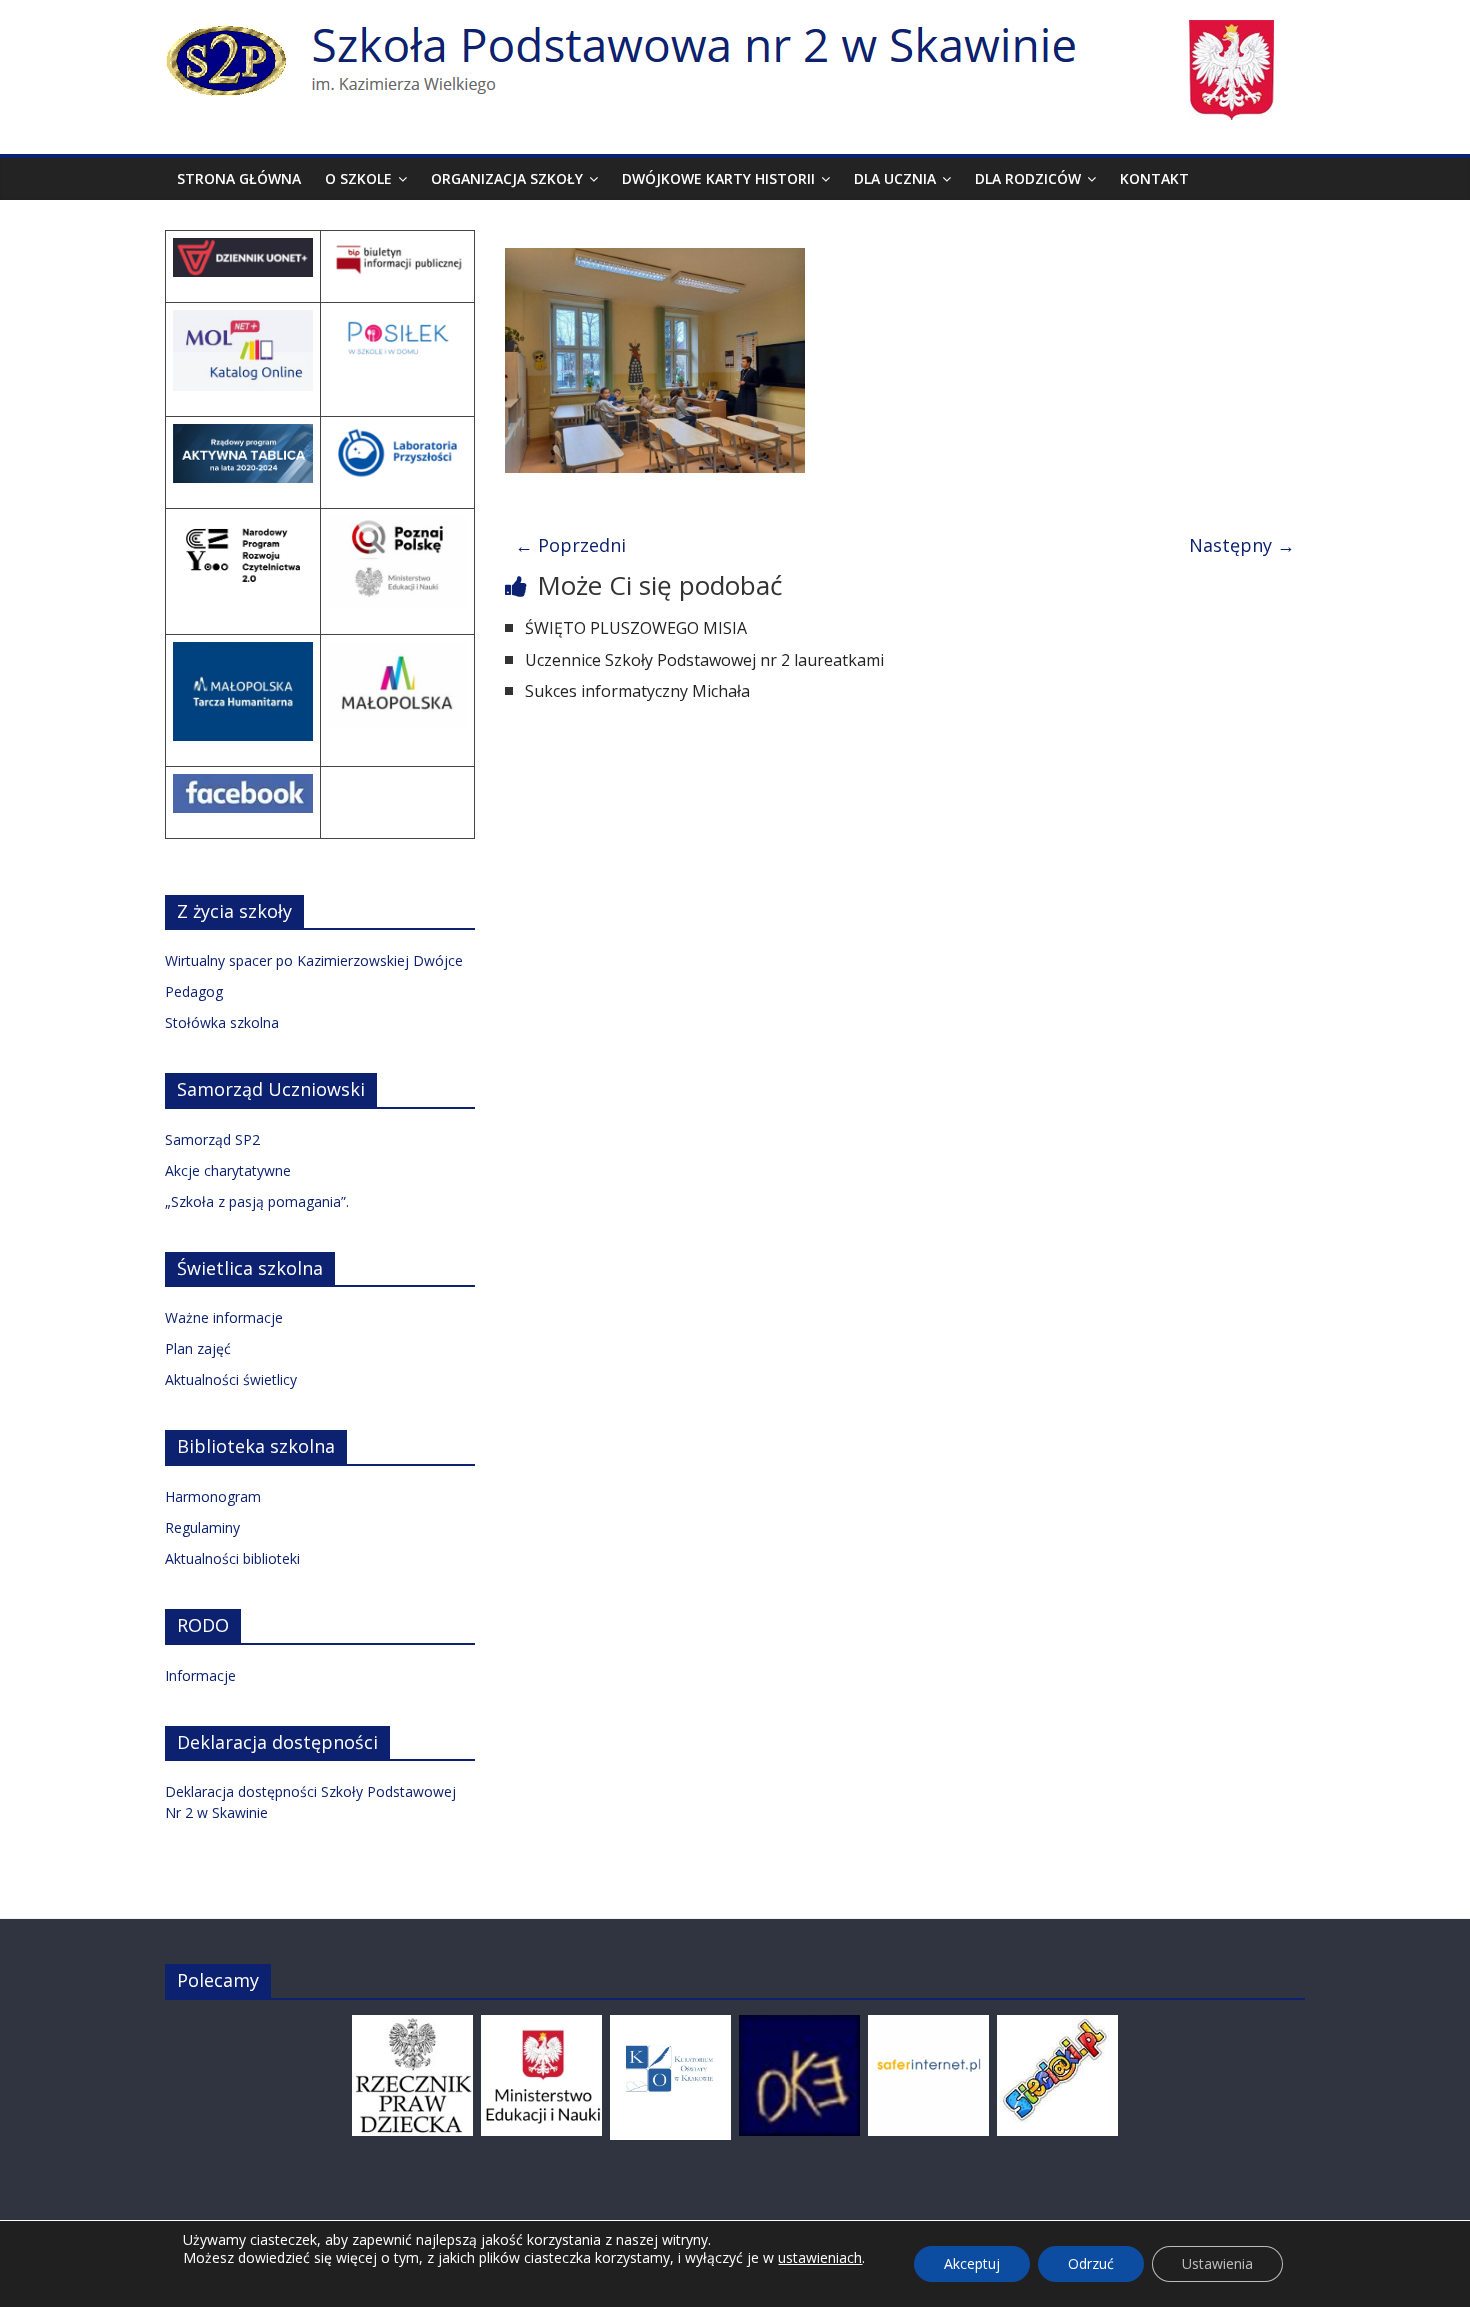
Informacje (200, 1675)
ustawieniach (820, 2258)
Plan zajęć (198, 1348)
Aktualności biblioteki (232, 1558)
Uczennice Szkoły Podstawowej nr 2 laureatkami (704, 660)
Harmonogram (213, 1496)
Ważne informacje (224, 1317)
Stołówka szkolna (222, 1022)
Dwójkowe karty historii (718, 178)
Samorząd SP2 (212, 1139)
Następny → (1242, 545)
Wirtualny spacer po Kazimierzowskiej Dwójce (314, 960)
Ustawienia (1217, 2263)
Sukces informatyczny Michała (637, 691)
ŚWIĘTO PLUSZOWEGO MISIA (636, 628)
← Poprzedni (570, 545)
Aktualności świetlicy (231, 1379)
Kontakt (1154, 178)
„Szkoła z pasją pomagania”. (257, 1201)
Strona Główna (239, 178)
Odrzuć (1091, 2263)
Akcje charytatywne (228, 1170)
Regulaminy (202, 1527)
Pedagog (194, 991)
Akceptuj (972, 2263)
